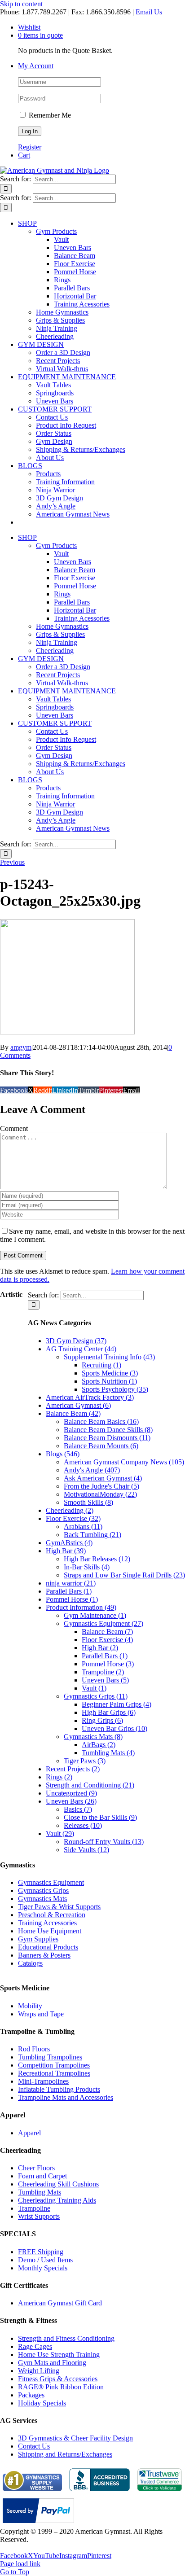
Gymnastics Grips (43, 1890)
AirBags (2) (99, 1745)
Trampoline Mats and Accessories (66, 2097)
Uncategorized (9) (71, 1793)
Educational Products (48, 1947)
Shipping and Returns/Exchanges (65, 2454)
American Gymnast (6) (78, 1405)
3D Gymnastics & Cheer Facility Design (75, 2438)
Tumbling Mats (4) (108, 1753)
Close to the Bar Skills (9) (100, 1817)
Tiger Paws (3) (85, 1761)
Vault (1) (94, 1688)
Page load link (20, 2564)
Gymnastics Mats (42, 1899)
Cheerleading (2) (70, 1510)
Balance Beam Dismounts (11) (107, 1438)
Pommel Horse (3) (108, 1664)
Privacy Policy (21, 2548)
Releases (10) (83, 1825)
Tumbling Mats (40, 2192)
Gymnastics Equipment (51, 1882)
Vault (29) (60, 1833)
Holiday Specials (42, 2403)
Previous (12, 862)
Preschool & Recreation (52, 1915)
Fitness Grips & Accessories (58, 2379)
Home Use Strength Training (59, 2355)
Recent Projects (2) (73, 1769)
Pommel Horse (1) (72, 1599)
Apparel (29, 2133)
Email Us (149, 12)
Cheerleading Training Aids (57, 2200)
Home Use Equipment (50, 1931)
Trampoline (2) (103, 1672)
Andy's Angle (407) (92, 1470)
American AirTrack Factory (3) (90, 1397)
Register (30, 147)
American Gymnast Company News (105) (124, 1462)
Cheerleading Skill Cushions (58, 2184)
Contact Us (34, 2446)
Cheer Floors (36, 2168)
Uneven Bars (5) (105, 1680)
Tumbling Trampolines (50, 2057)
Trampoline (34, 2208)
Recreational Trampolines (54, 2073)
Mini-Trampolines (43, 2081)
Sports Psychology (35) (115, 1389)
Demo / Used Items (45, 2260)
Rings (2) (59, 1777)
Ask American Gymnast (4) (103, 1478)
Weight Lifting (39, 2371)
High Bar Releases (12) (97, 1559)
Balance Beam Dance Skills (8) (108, 1430)
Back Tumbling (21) (92, 1535)
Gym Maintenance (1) (95, 1615)
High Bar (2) (100, 1648)
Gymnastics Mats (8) (93, 1737)
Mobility (30, 2006)
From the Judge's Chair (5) (101, 1486)
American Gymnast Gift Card (60, 2303)
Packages (31, 2395)
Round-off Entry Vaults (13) (104, 1842)
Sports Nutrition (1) (109, 1381)
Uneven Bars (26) (71, 1801)
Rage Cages (35, 2346)
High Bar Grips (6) (109, 1712)
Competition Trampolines (54, 2065)
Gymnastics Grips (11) (96, 1696)
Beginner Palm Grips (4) (117, 1704)
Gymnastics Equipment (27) (104, 1623)
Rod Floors (34, 2049)
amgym (21, 1047)
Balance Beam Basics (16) (101, 1422)
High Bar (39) (66, 1551)
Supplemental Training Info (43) (109, 1357)
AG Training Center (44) (81, 1349)
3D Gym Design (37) (76, 1341)
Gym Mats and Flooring (52, 2363)
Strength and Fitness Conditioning (66, 2338)
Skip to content (21, 4)
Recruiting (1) (101, 1365)
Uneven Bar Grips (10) (115, 1728)
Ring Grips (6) (102, 1720)
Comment (14, 1128)
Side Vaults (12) (86, 1850)
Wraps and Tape (41, 2014)
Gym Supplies (38, 1939)
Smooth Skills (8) (88, 1502)
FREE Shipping (41, 2252)
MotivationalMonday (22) (100, 1494)
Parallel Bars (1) (69, 1591)
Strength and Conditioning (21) (90, 1785)
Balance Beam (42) (73, 1413)
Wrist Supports (39, 2216)
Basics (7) (78, 1809)
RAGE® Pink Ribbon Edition (61, 2387)
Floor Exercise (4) (107, 1640)
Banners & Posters (44, 1955)
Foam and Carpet (42, 2176)
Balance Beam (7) (107, 1632)
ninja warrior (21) (71, 1583)
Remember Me (49, 115)
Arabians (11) (83, 1527)
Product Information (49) (81, 1607)
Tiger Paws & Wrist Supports (59, 1907)
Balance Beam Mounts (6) (101, 1446)
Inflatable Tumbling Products (59, 2089)
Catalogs (30, 1963)
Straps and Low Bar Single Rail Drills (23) (124, 1575)
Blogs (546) (63, 1454)
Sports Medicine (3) (110, 1373)
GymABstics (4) (69, 1543)
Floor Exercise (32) (73, 1518)
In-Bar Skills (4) (87, 1567)
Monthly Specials (43, 2268)
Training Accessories (47, 1923)
